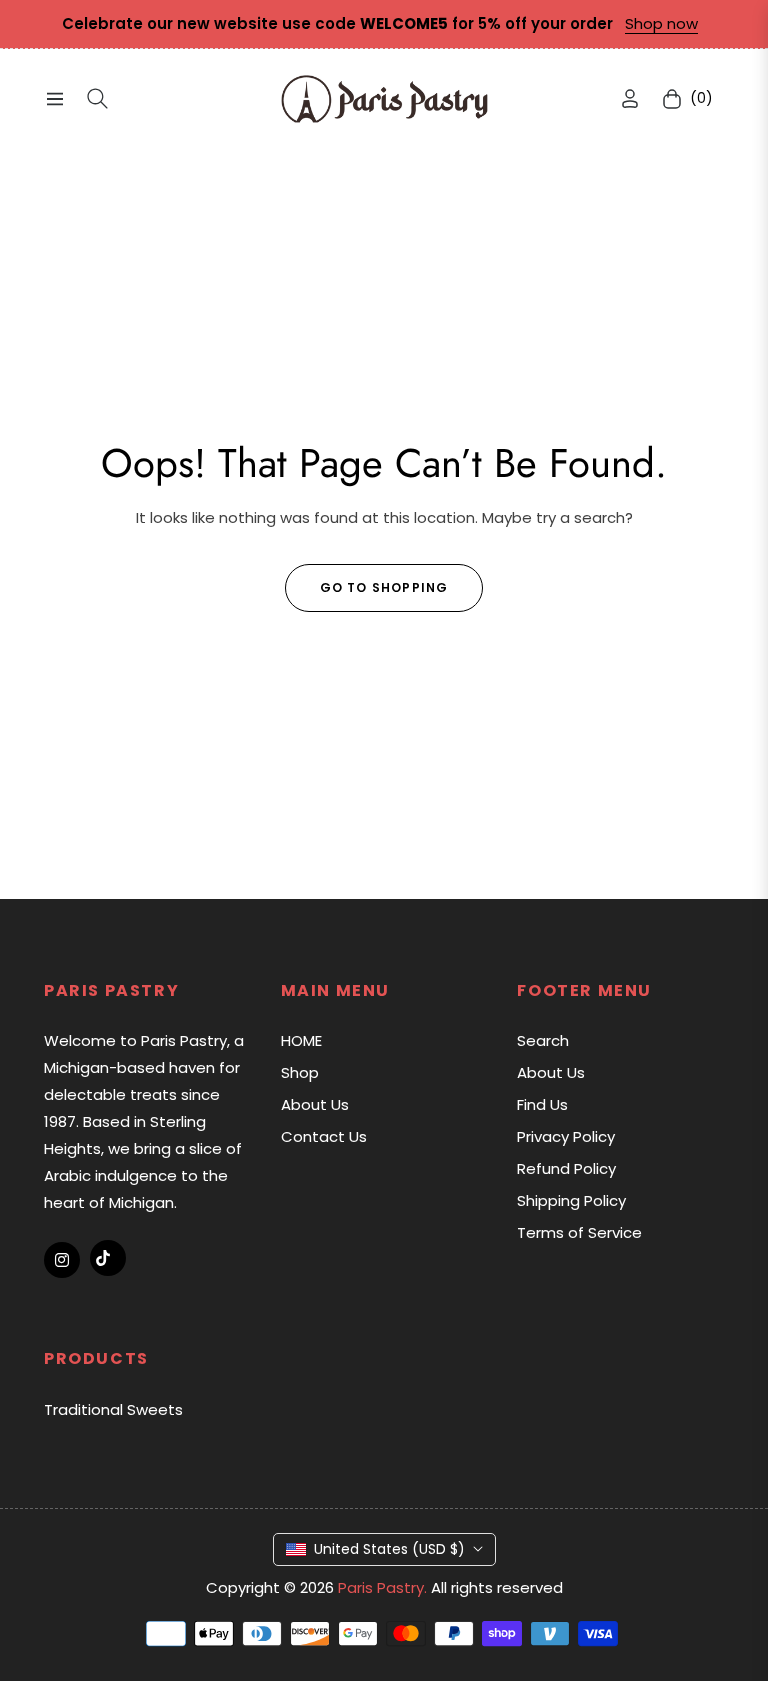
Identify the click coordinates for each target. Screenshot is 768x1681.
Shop (300, 1072)
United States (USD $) (389, 1549)
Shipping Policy (571, 1200)
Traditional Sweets (113, 1409)
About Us (315, 1104)
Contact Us (324, 1136)
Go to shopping (384, 587)
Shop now (661, 23)
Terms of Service (579, 1232)
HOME (301, 1040)
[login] (630, 98)
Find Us (542, 1104)
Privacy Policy (566, 1136)
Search (543, 1040)
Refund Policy (566, 1168)
